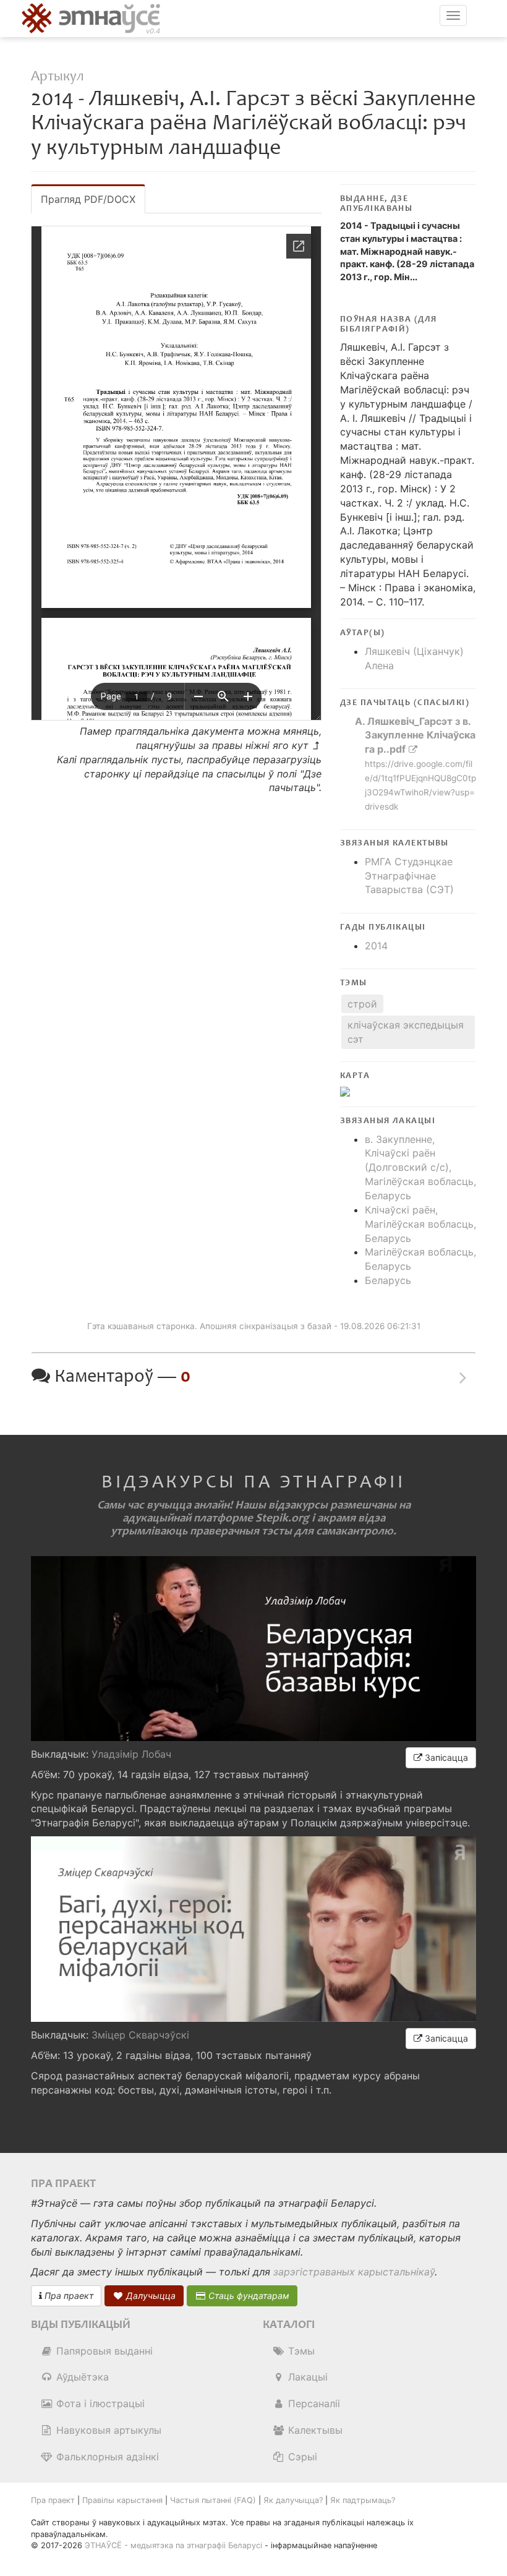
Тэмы (300, 2351)
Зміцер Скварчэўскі (140, 2035)
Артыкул (57, 76)
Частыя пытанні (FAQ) (213, 2500)
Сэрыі (301, 2457)
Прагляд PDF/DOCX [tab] (88, 199)
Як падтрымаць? (363, 2500)
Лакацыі (306, 2377)
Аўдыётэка (81, 2377)
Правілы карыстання (122, 2500)
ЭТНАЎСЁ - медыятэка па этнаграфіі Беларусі (173, 2545)
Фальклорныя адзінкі (106, 2457)
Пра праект (68, 2296)
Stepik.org (282, 1518)
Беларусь (388, 1280)
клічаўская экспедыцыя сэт (406, 1032)
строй (362, 1004)
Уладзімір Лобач (131, 1754)
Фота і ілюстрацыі (99, 2403)
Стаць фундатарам (248, 2296)
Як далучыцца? (293, 2500)
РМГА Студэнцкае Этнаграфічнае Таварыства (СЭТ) (409, 876)
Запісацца (445, 1757)
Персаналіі (313, 2403)
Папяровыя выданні (103, 2351)
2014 (376, 946)
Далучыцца (150, 2296)
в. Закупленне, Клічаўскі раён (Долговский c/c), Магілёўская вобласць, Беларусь (420, 1167)
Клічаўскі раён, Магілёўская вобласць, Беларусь (420, 1224)
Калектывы (314, 2430)
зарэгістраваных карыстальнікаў (354, 2272)
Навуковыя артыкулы (107, 2430)
